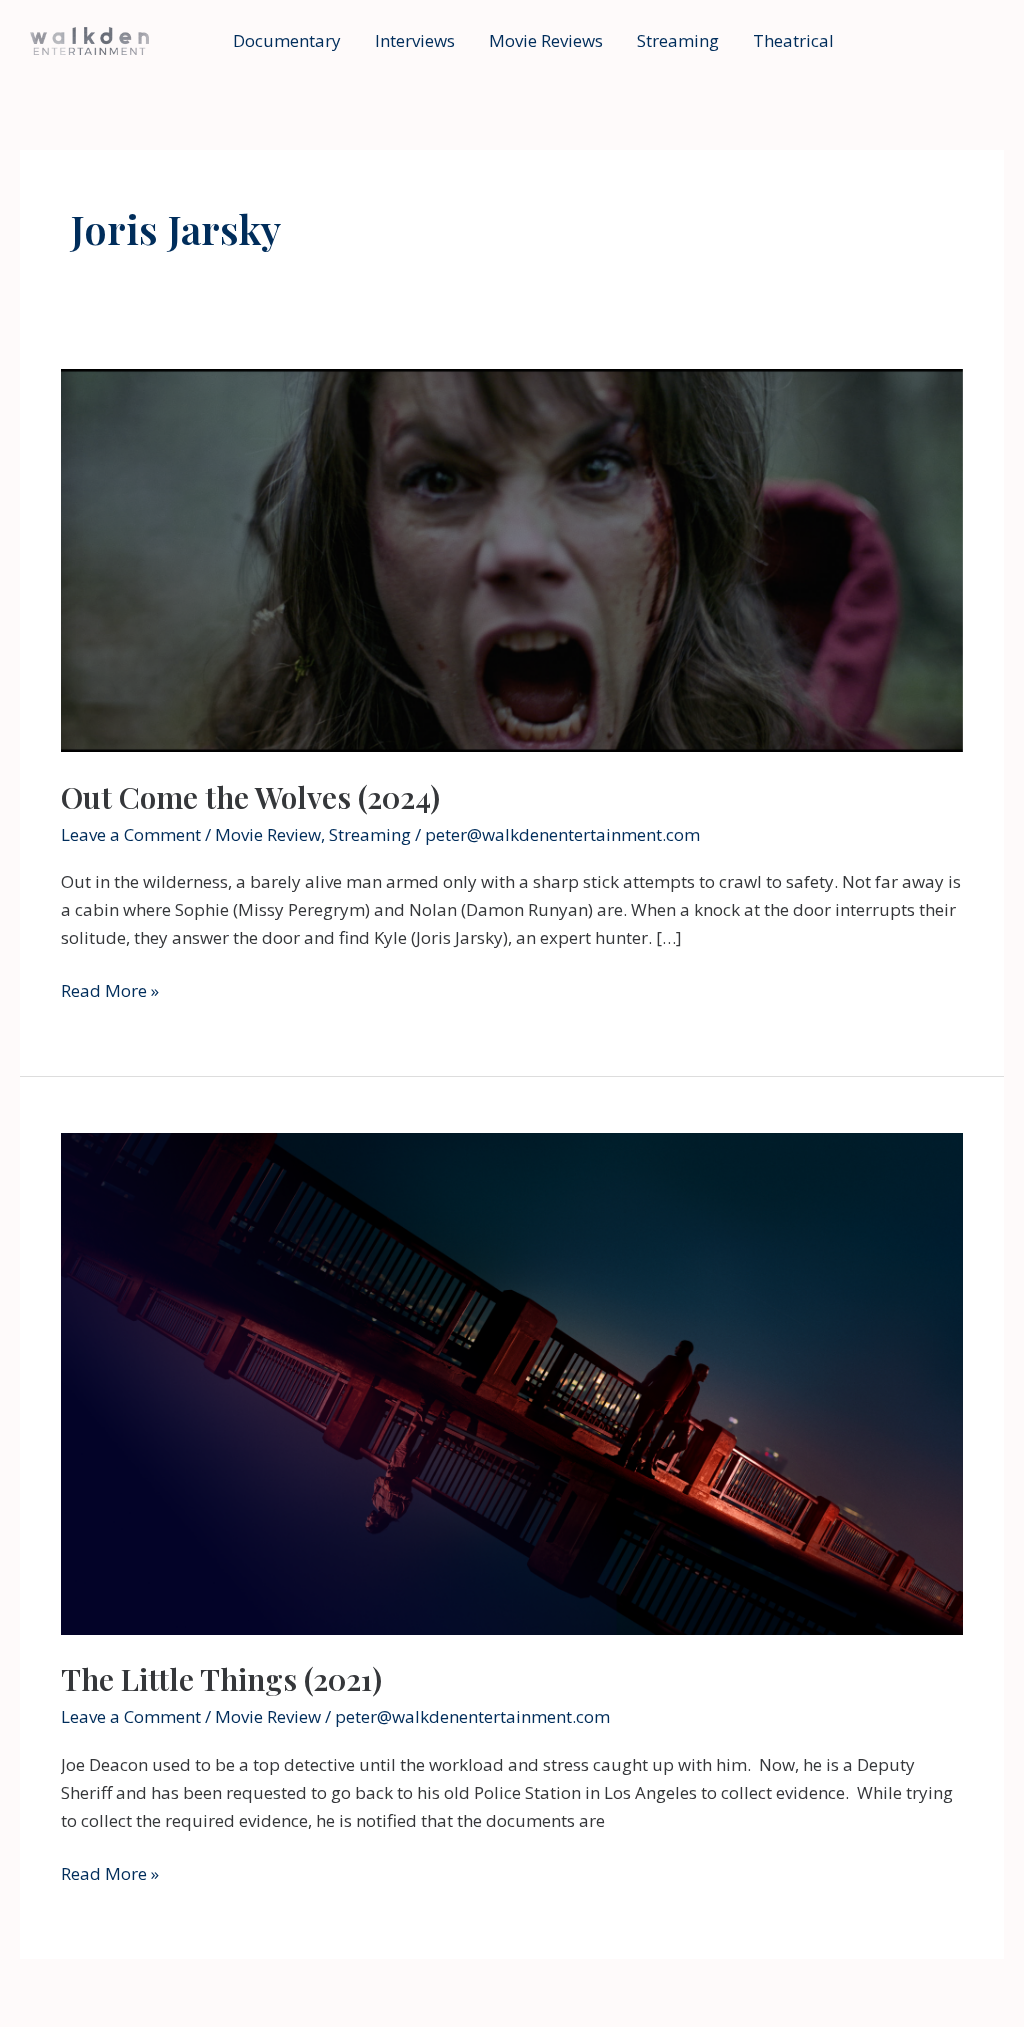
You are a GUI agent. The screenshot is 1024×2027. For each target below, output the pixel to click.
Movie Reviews (546, 40)
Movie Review (268, 834)
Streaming (678, 40)
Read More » (110, 991)
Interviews (415, 40)
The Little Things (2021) (221, 1679)
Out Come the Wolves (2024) (250, 797)
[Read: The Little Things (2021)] (512, 1382)
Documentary (287, 40)
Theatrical (793, 40)
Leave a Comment (131, 834)
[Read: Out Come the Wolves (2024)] (512, 558)
